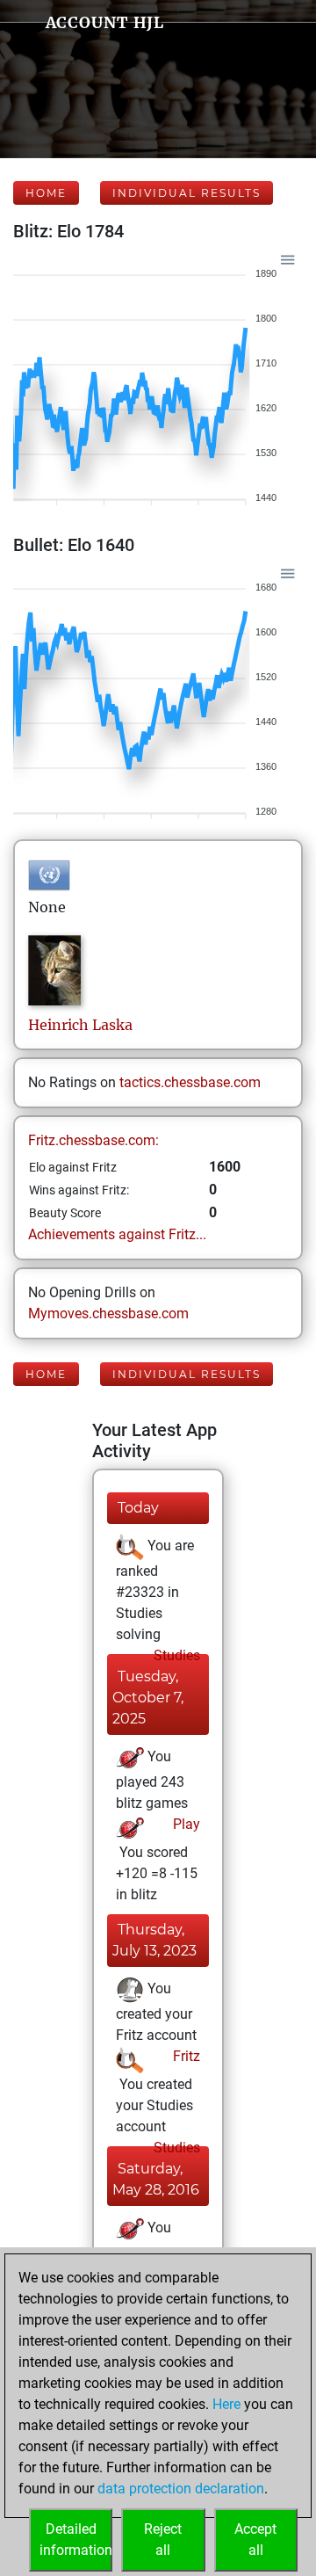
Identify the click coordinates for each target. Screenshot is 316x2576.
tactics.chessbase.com (190, 1082)
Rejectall (163, 2540)
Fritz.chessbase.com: (93, 1140)
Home (46, 193)
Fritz (185, 2056)
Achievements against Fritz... (117, 1234)
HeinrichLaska (80, 1025)
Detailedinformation (76, 2540)
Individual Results (187, 193)
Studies (175, 1655)
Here (226, 2404)
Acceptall (255, 2540)
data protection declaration (181, 2489)
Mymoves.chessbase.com (108, 1313)
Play (185, 1824)
